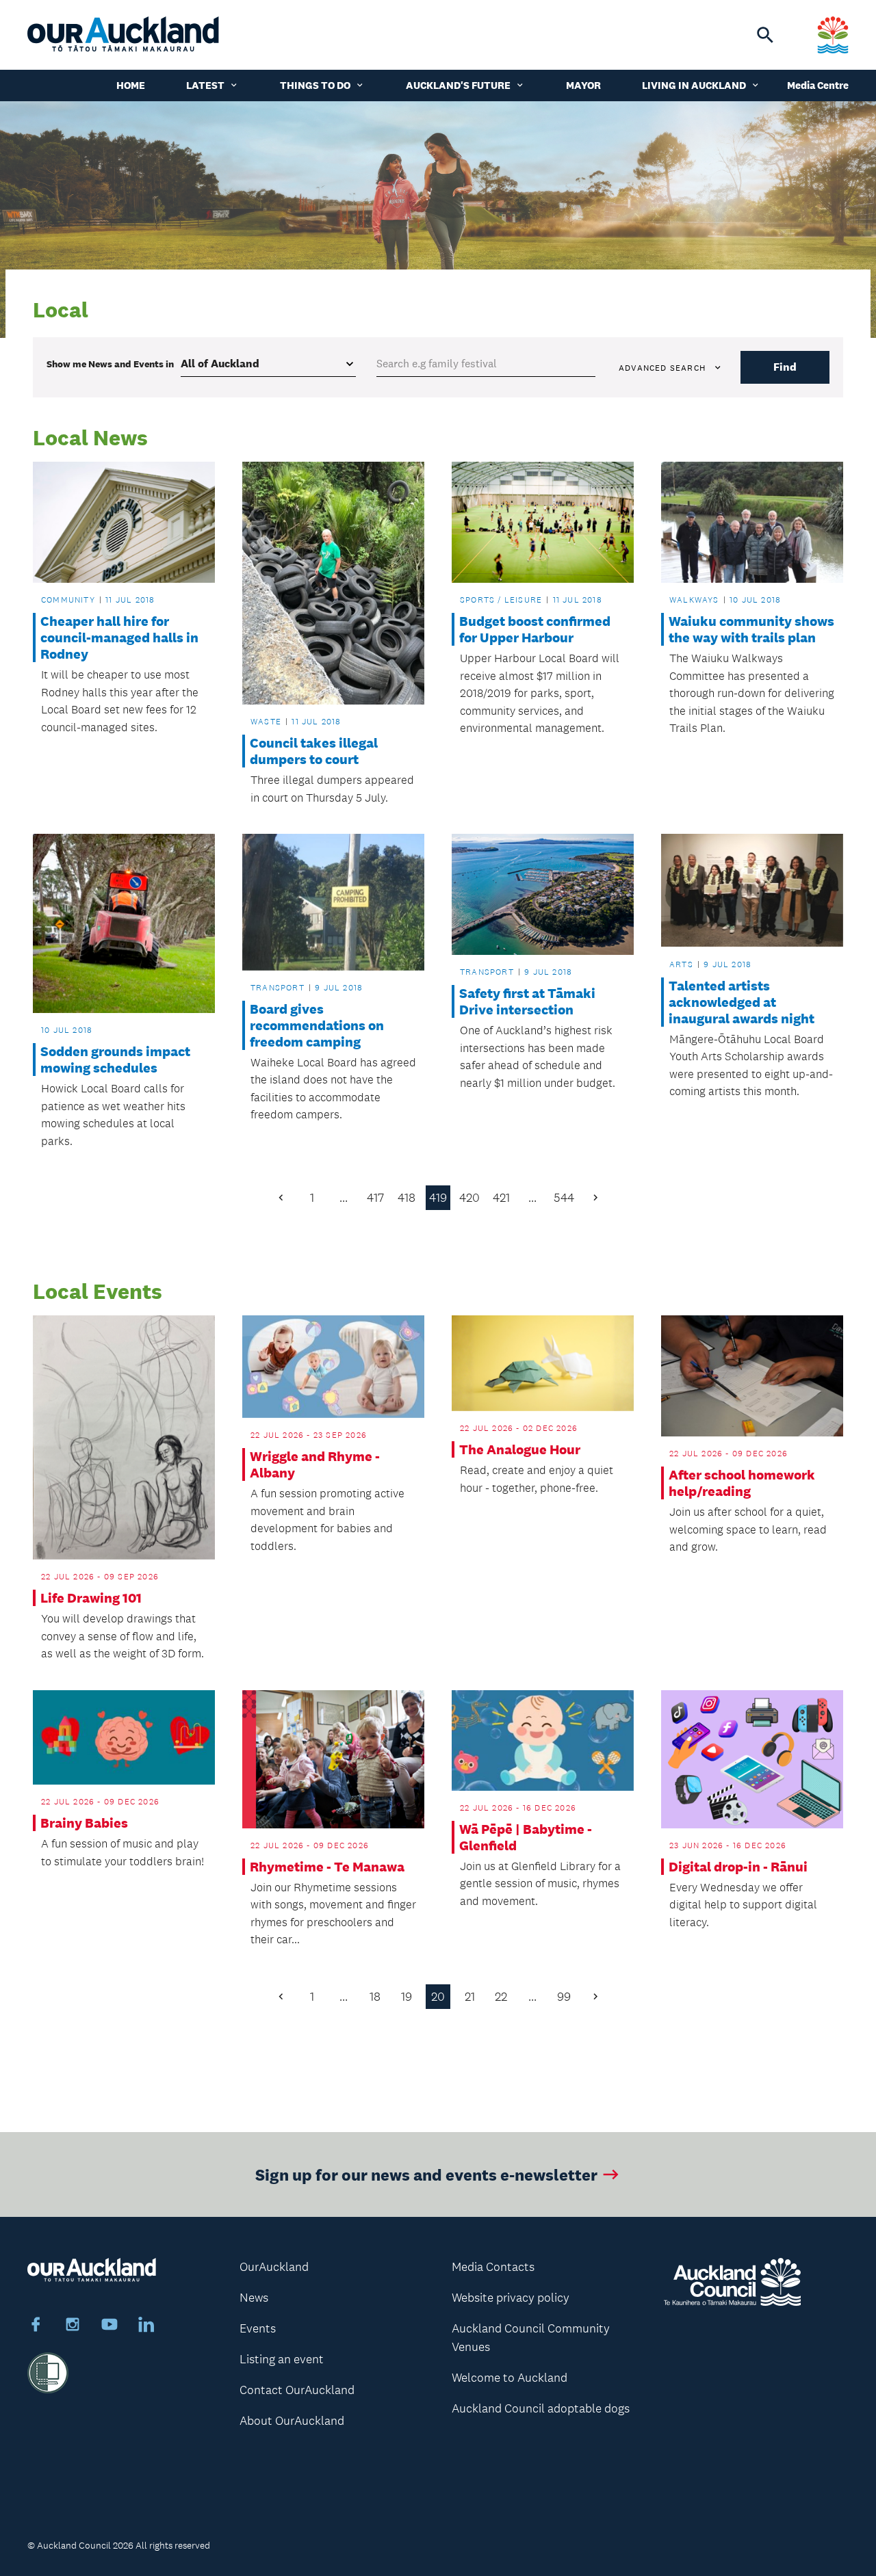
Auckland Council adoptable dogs (541, 2408)
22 (501, 1997)
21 (470, 1997)
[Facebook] (36, 2326)
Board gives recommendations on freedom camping (317, 1025)
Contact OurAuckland (297, 2390)
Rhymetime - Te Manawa (327, 1867)
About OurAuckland (292, 2421)
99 (564, 1997)
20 (438, 1997)
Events (258, 2328)
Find (785, 367)
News (254, 2298)
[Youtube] (109, 2326)
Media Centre (818, 85)
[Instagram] (73, 2326)
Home (131, 85)
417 (375, 1198)
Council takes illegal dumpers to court (314, 751)
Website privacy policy (511, 2298)
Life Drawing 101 (91, 1598)
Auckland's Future (458, 85)
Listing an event (282, 2359)
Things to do (315, 85)
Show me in (110, 364)
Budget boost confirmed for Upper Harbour (535, 629)
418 (407, 1198)
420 (469, 1198)
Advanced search (662, 368)
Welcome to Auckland (510, 2378)
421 (501, 1198)
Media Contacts (493, 2267)
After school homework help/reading (742, 1483)
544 (564, 1198)
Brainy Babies (84, 1823)
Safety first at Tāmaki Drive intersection (527, 1001)
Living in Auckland (694, 85)
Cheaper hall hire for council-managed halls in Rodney (119, 638)
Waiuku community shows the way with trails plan (751, 629)
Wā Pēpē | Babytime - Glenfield (526, 1837)
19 (407, 1997)
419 (438, 1198)
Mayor (583, 85)
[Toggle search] (765, 35)
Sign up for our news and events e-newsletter (426, 2174)
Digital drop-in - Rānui (738, 1867)
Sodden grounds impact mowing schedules (115, 1060)
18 (375, 1997)
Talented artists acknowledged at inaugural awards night (742, 1002)
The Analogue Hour (520, 1449)
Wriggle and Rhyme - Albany (315, 1464)
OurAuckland (274, 2267)
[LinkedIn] (146, 2326)
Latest (205, 85)
